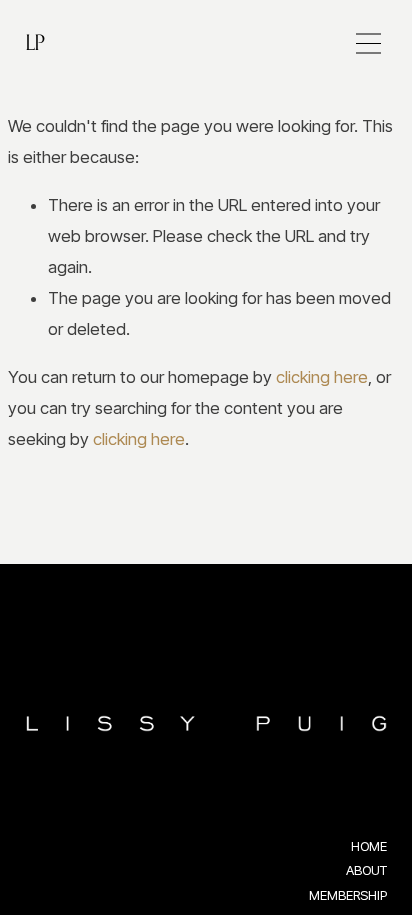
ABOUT (366, 870)
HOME (369, 846)
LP (35, 42)
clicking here (322, 377)
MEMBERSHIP (348, 895)
